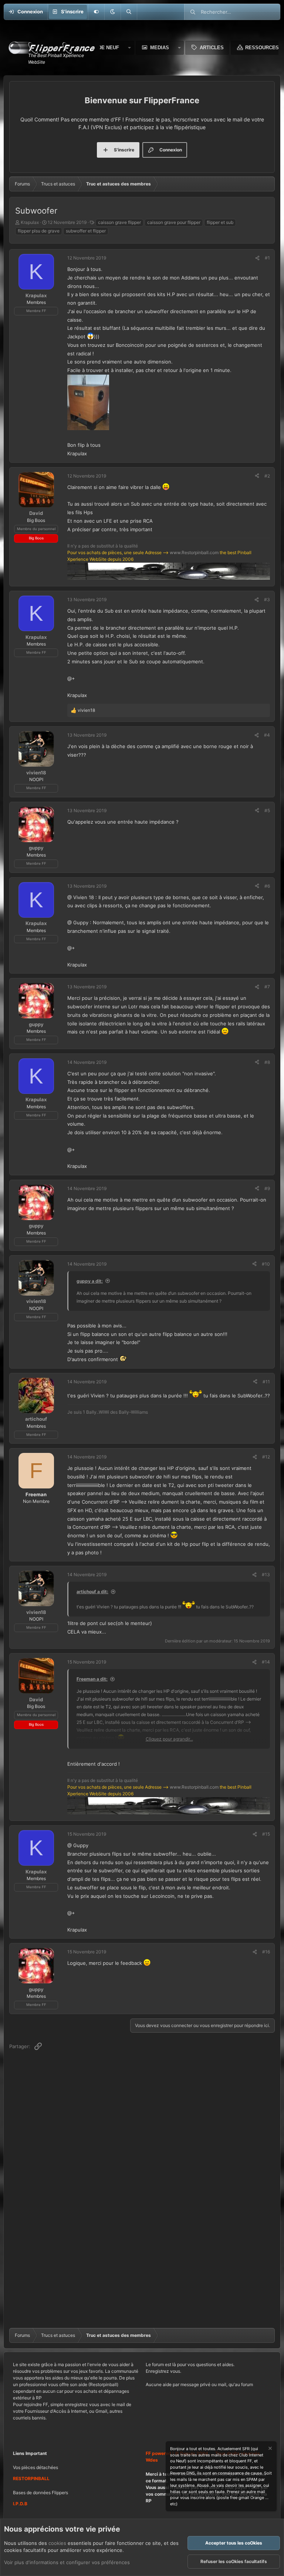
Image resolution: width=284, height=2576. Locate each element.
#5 (267, 810)
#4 (267, 735)
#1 (267, 258)
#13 (266, 1575)
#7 (267, 987)
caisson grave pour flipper (174, 222)
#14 (266, 1662)
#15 (266, 1834)
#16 (266, 1952)
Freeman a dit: (92, 1679)
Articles (212, 48)
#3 (267, 599)
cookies (57, 2543)
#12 (266, 1457)
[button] (112, 12)
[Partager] (257, 258)
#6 (267, 886)
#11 (266, 1382)
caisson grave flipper (119, 222)
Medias (160, 48)
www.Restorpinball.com (194, 552)
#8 (267, 1062)
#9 (267, 1188)
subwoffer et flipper (86, 231)
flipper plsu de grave (39, 231)
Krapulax (30, 222)
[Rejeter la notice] (270, 2449)
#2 (267, 476)
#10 (266, 1264)
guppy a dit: (90, 1281)
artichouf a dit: (92, 1592)
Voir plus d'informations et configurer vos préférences (67, 2562)
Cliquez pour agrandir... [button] (169, 1739)
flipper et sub (220, 222)
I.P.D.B (20, 2504)
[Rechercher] (129, 12)
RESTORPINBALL (31, 2478)
